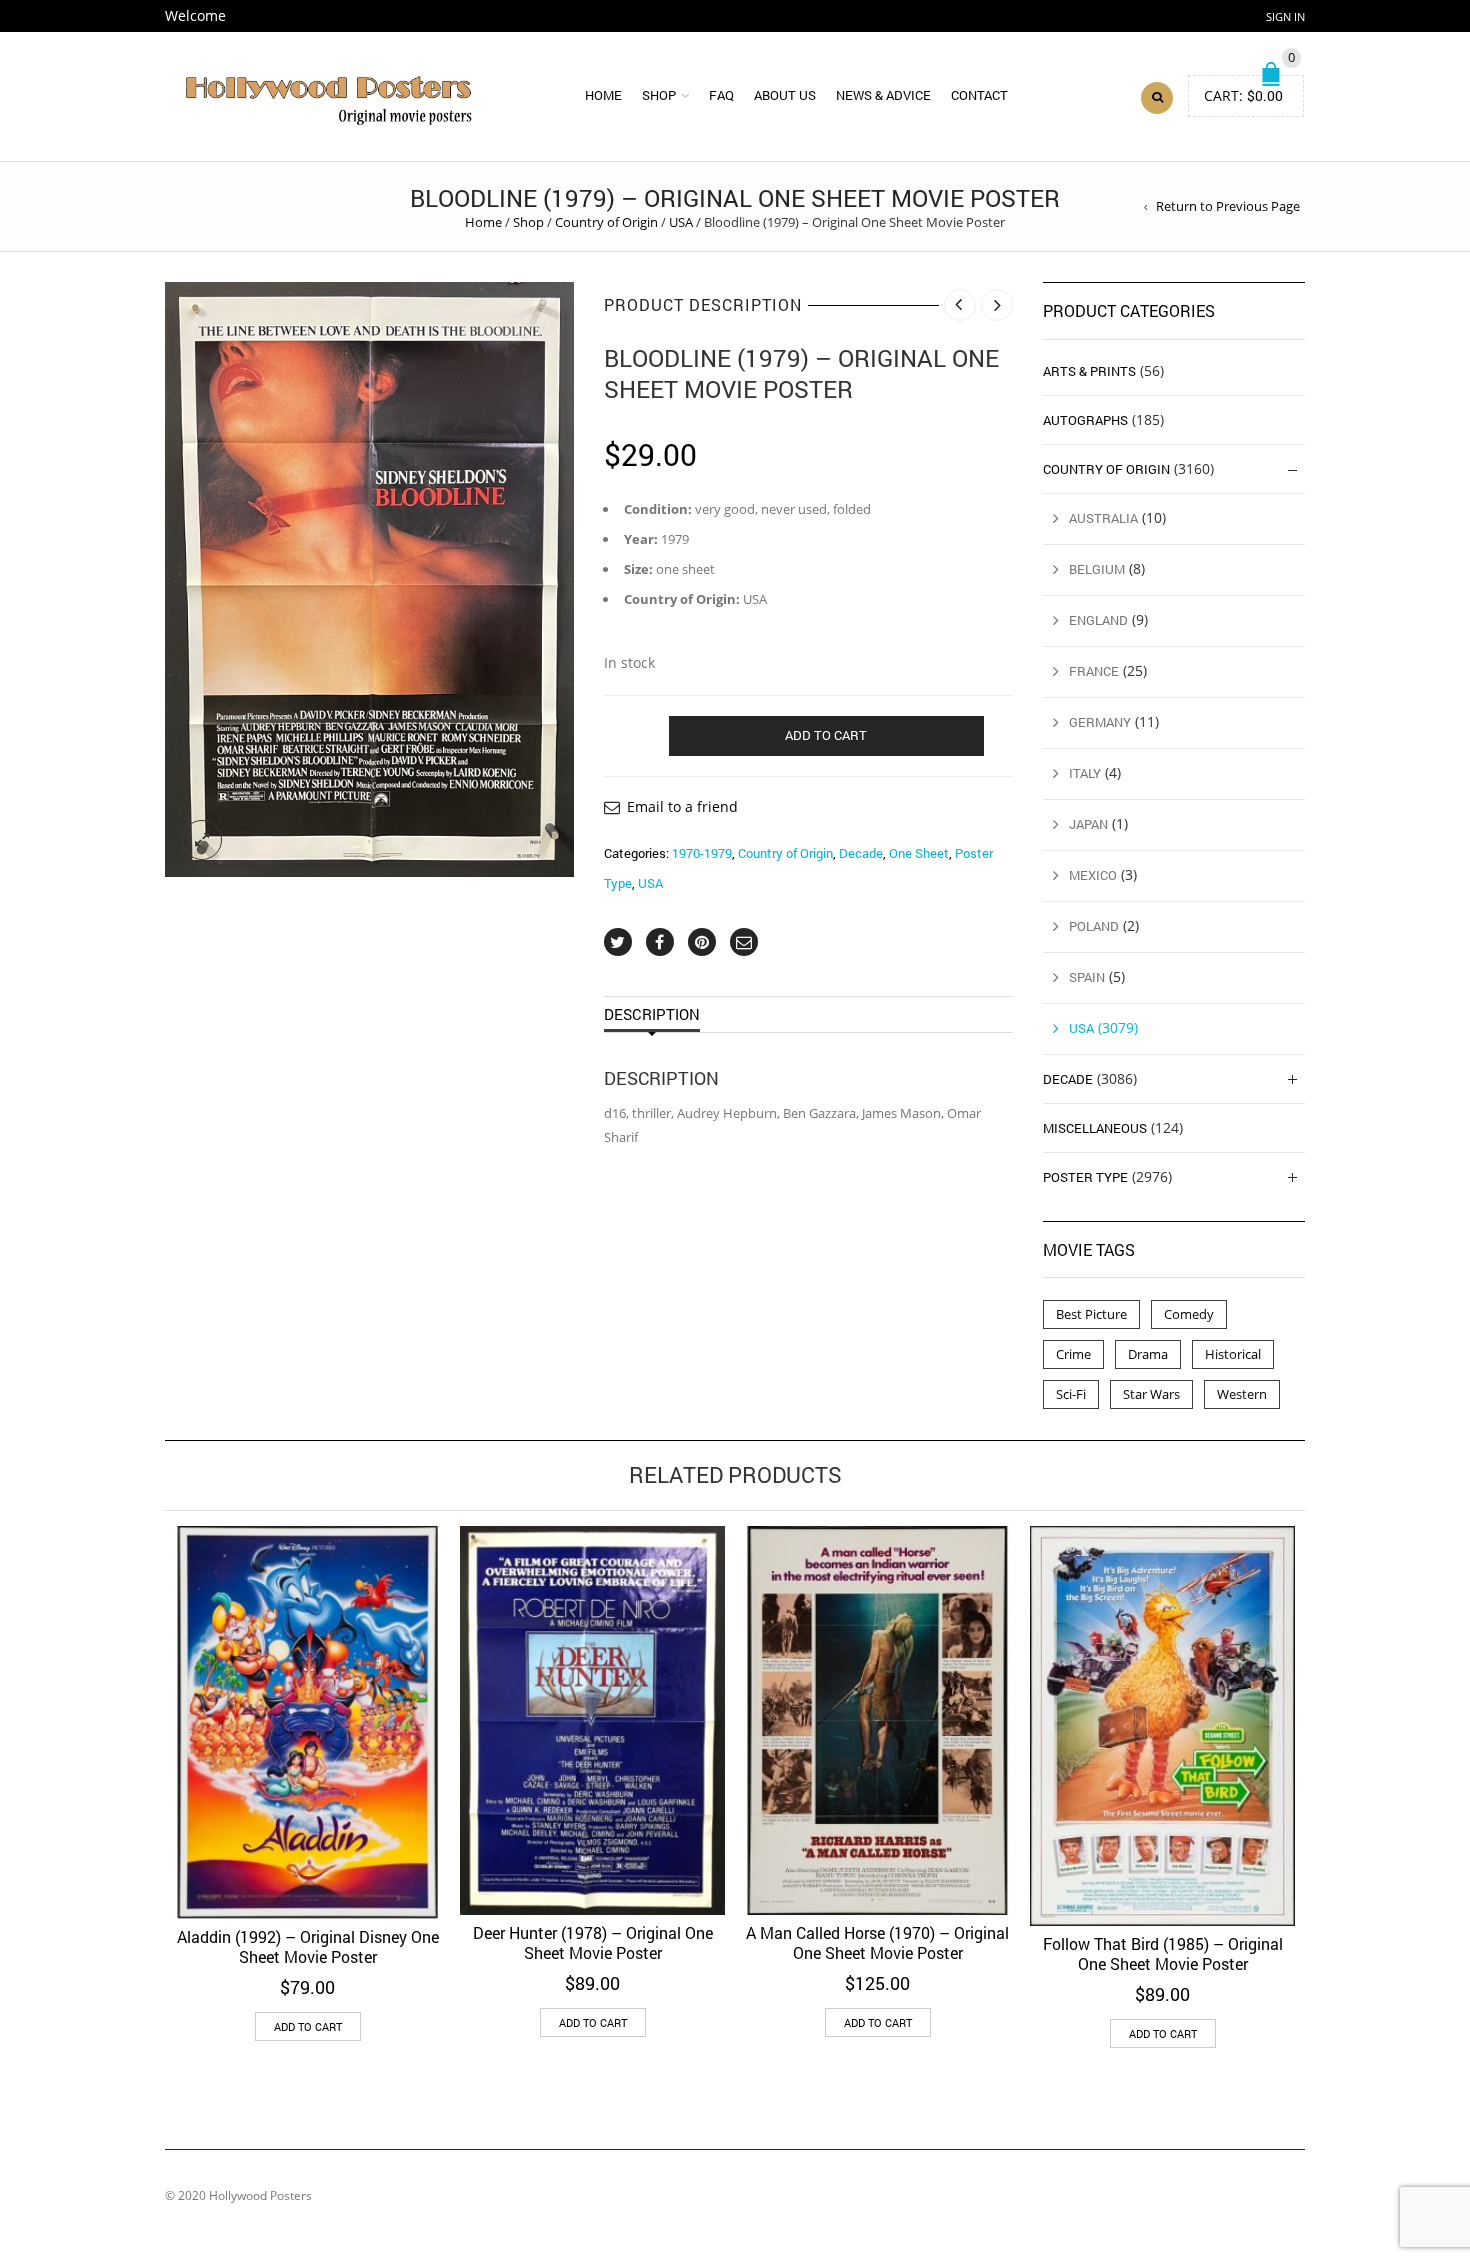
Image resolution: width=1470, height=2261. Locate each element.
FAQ (721, 95)
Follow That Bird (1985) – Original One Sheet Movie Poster (1163, 1953)
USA (681, 222)
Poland (1094, 926)
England (1098, 620)
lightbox (202, 840)
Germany (1100, 722)
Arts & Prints (1089, 371)
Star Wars (1151, 1394)
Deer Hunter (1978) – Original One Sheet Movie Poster (593, 1942)
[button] (308, 2026)
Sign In (1285, 16)
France (1094, 671)
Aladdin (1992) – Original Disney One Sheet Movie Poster (308, 1946)
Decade (861, 853)
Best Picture (1091, 1314)
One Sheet (919, 853)
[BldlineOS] (369, 579)
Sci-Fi (1071, 1394)
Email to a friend (682, 806)
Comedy (1189, 1314)
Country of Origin (606, 222)
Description (652, 1014)
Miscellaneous (1095, 1128)
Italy (1085, 773)
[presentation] (137, 1728)
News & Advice (883, 95)
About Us (785, 95)
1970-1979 (702, 853)
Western (1242, 1394)
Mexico (1093, 875)
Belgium (1097, 569)
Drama (1148, 1354)
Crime (1073, 1354)
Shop (659, 95)
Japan (1088, 824)
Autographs (1085, 420)
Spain (1087, 977)
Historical (1233, 1354)
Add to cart (826, 735)
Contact (979, 95)
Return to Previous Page (1228, 206)
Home (603, 95)
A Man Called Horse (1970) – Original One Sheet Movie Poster (877, 1942)
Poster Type (1085, 1177)
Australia (1103, 518)
